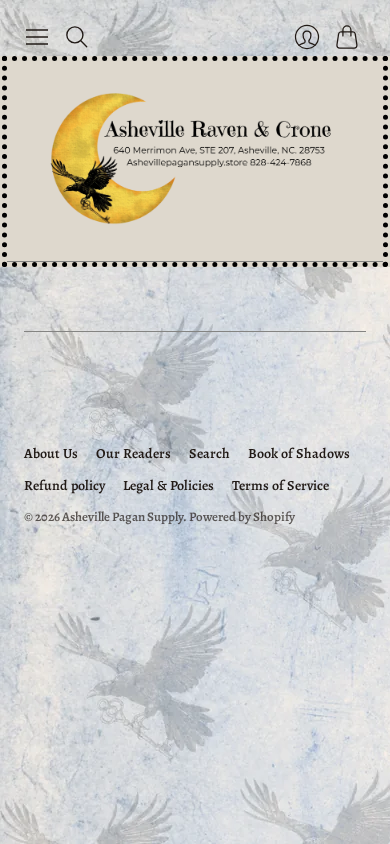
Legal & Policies (168, 485)
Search (209, 453)
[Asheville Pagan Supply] (195, 161)
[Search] (77, 37)
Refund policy (64, 485)
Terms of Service (280, 485)
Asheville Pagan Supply (122, 516)
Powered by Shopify (242, 516)
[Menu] (37, 37)
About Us (51, 453)
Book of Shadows (299, 453)
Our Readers (133, 453)
